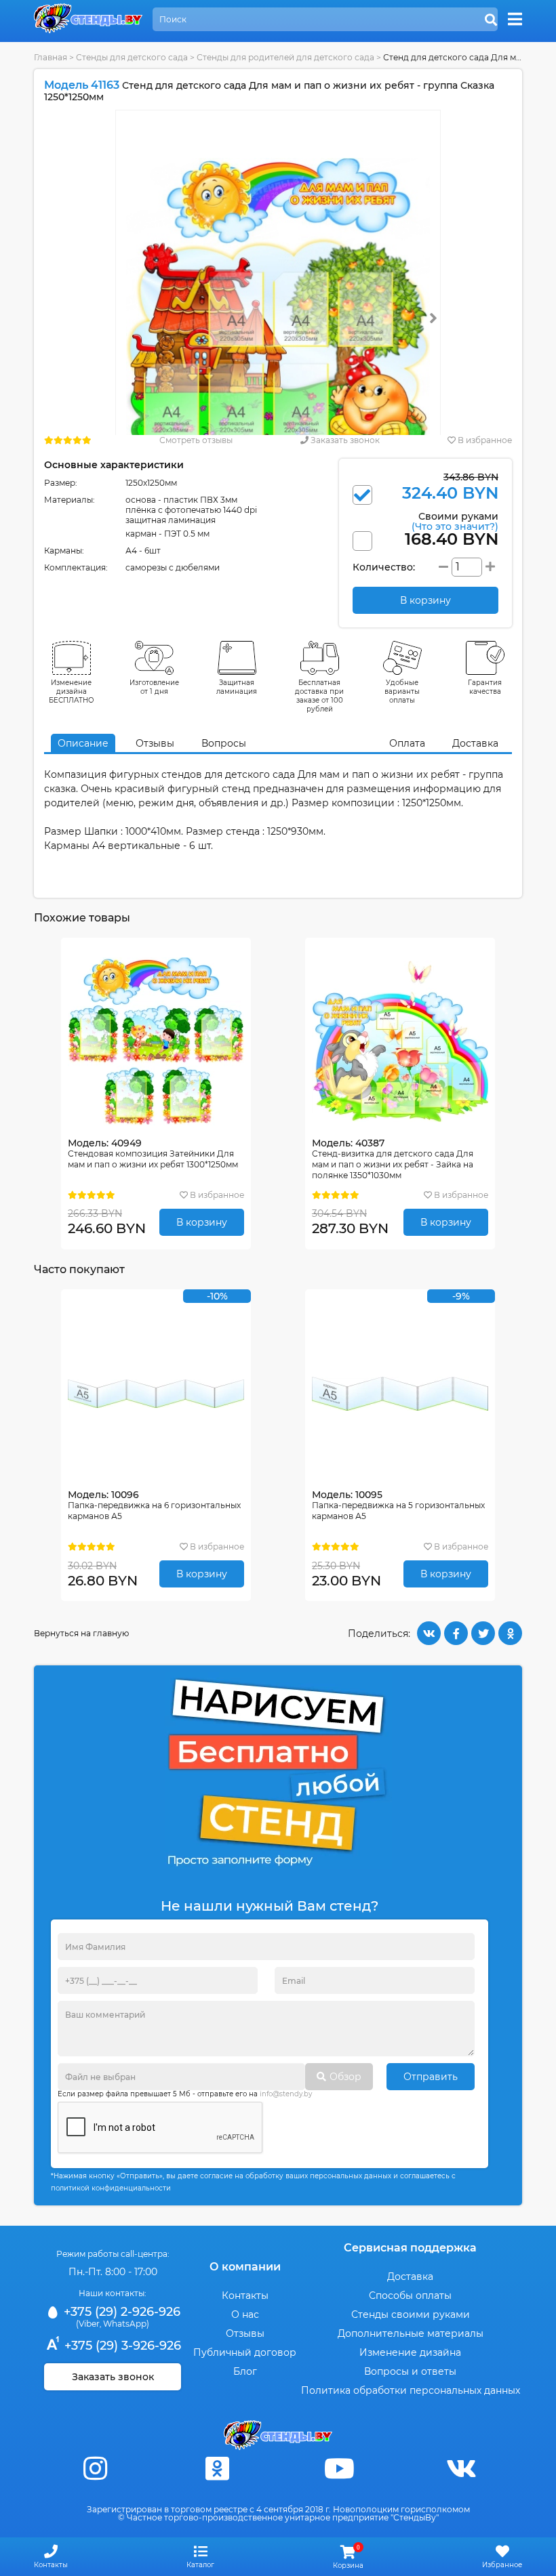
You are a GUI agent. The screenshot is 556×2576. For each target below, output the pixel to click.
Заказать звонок (344, 440)
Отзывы (155, 743)
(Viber (88, 2324)
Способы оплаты (410, 2295)
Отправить (431, 2077)
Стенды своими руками (411, 2314)
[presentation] (433, 318)
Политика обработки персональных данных (411, 2390)
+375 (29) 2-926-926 (120, 2312)
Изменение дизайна (410, 2352)
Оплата (407, 743)
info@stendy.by (286, 2094)
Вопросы (224, 743)
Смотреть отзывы (196, 440)
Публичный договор (245, 2352)
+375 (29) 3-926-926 (121, 2346)
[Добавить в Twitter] (483, 1633)
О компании (245, 2267)
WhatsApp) (126, 2324)
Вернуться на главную (81, 1633)
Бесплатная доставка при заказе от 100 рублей (319, 696)
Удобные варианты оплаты (402, 691)
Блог (245, 2371)
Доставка (475, 743)
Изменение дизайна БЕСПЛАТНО (72, 691)
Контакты (245, 2295)
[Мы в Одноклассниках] (217, 2469)
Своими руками (455, 521)
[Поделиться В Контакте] (429, 1633)
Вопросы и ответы (410, 2371)
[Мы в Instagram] (95, 2469)
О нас (245, 2314)
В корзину (202, 1222)
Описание (83, 743)
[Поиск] (491, 20)
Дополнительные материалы (411, 2333)
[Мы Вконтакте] (461, 2469)
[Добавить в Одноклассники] (510, 1633)
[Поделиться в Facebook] (456, 1633)
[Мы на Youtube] (339, 2469)
